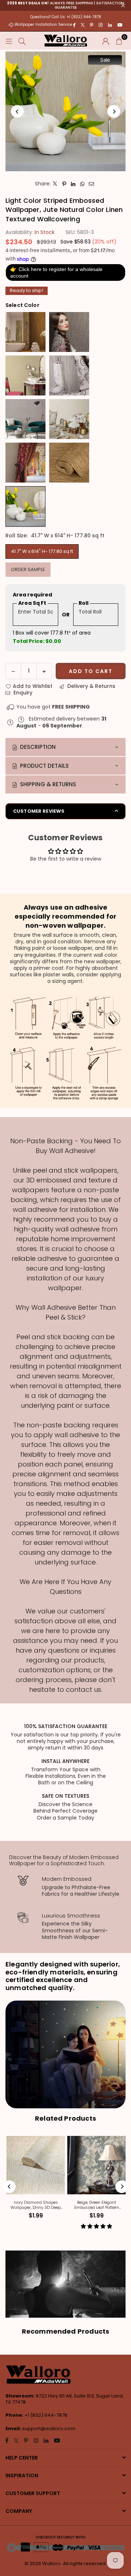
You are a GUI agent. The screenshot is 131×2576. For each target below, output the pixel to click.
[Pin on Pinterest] (64, 184)
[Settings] (106, 41)
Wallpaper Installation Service (43, 24)
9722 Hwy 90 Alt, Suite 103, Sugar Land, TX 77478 (65, 2399)
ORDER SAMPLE (28, 569)
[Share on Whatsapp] (82, 184)
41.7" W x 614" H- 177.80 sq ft (42, 551)
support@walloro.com (49, 2429)
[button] (119, 41)
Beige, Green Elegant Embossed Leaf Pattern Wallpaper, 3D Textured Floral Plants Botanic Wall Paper (36, 2205)
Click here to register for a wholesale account (56, 272)
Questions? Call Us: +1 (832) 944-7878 (66, 17)
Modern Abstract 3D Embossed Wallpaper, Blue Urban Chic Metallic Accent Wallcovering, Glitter (97, 2205)
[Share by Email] (92, 184)
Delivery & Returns (91, 686)
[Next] (114, 112)
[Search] (22, 41)
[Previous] (17, 112)
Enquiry (22, 693)
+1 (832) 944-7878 (46, 2415)
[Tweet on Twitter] (55, 184)
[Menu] (9, 41)
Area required (32, 595)
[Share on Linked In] (73, 184)
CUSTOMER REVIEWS (39, 811)
